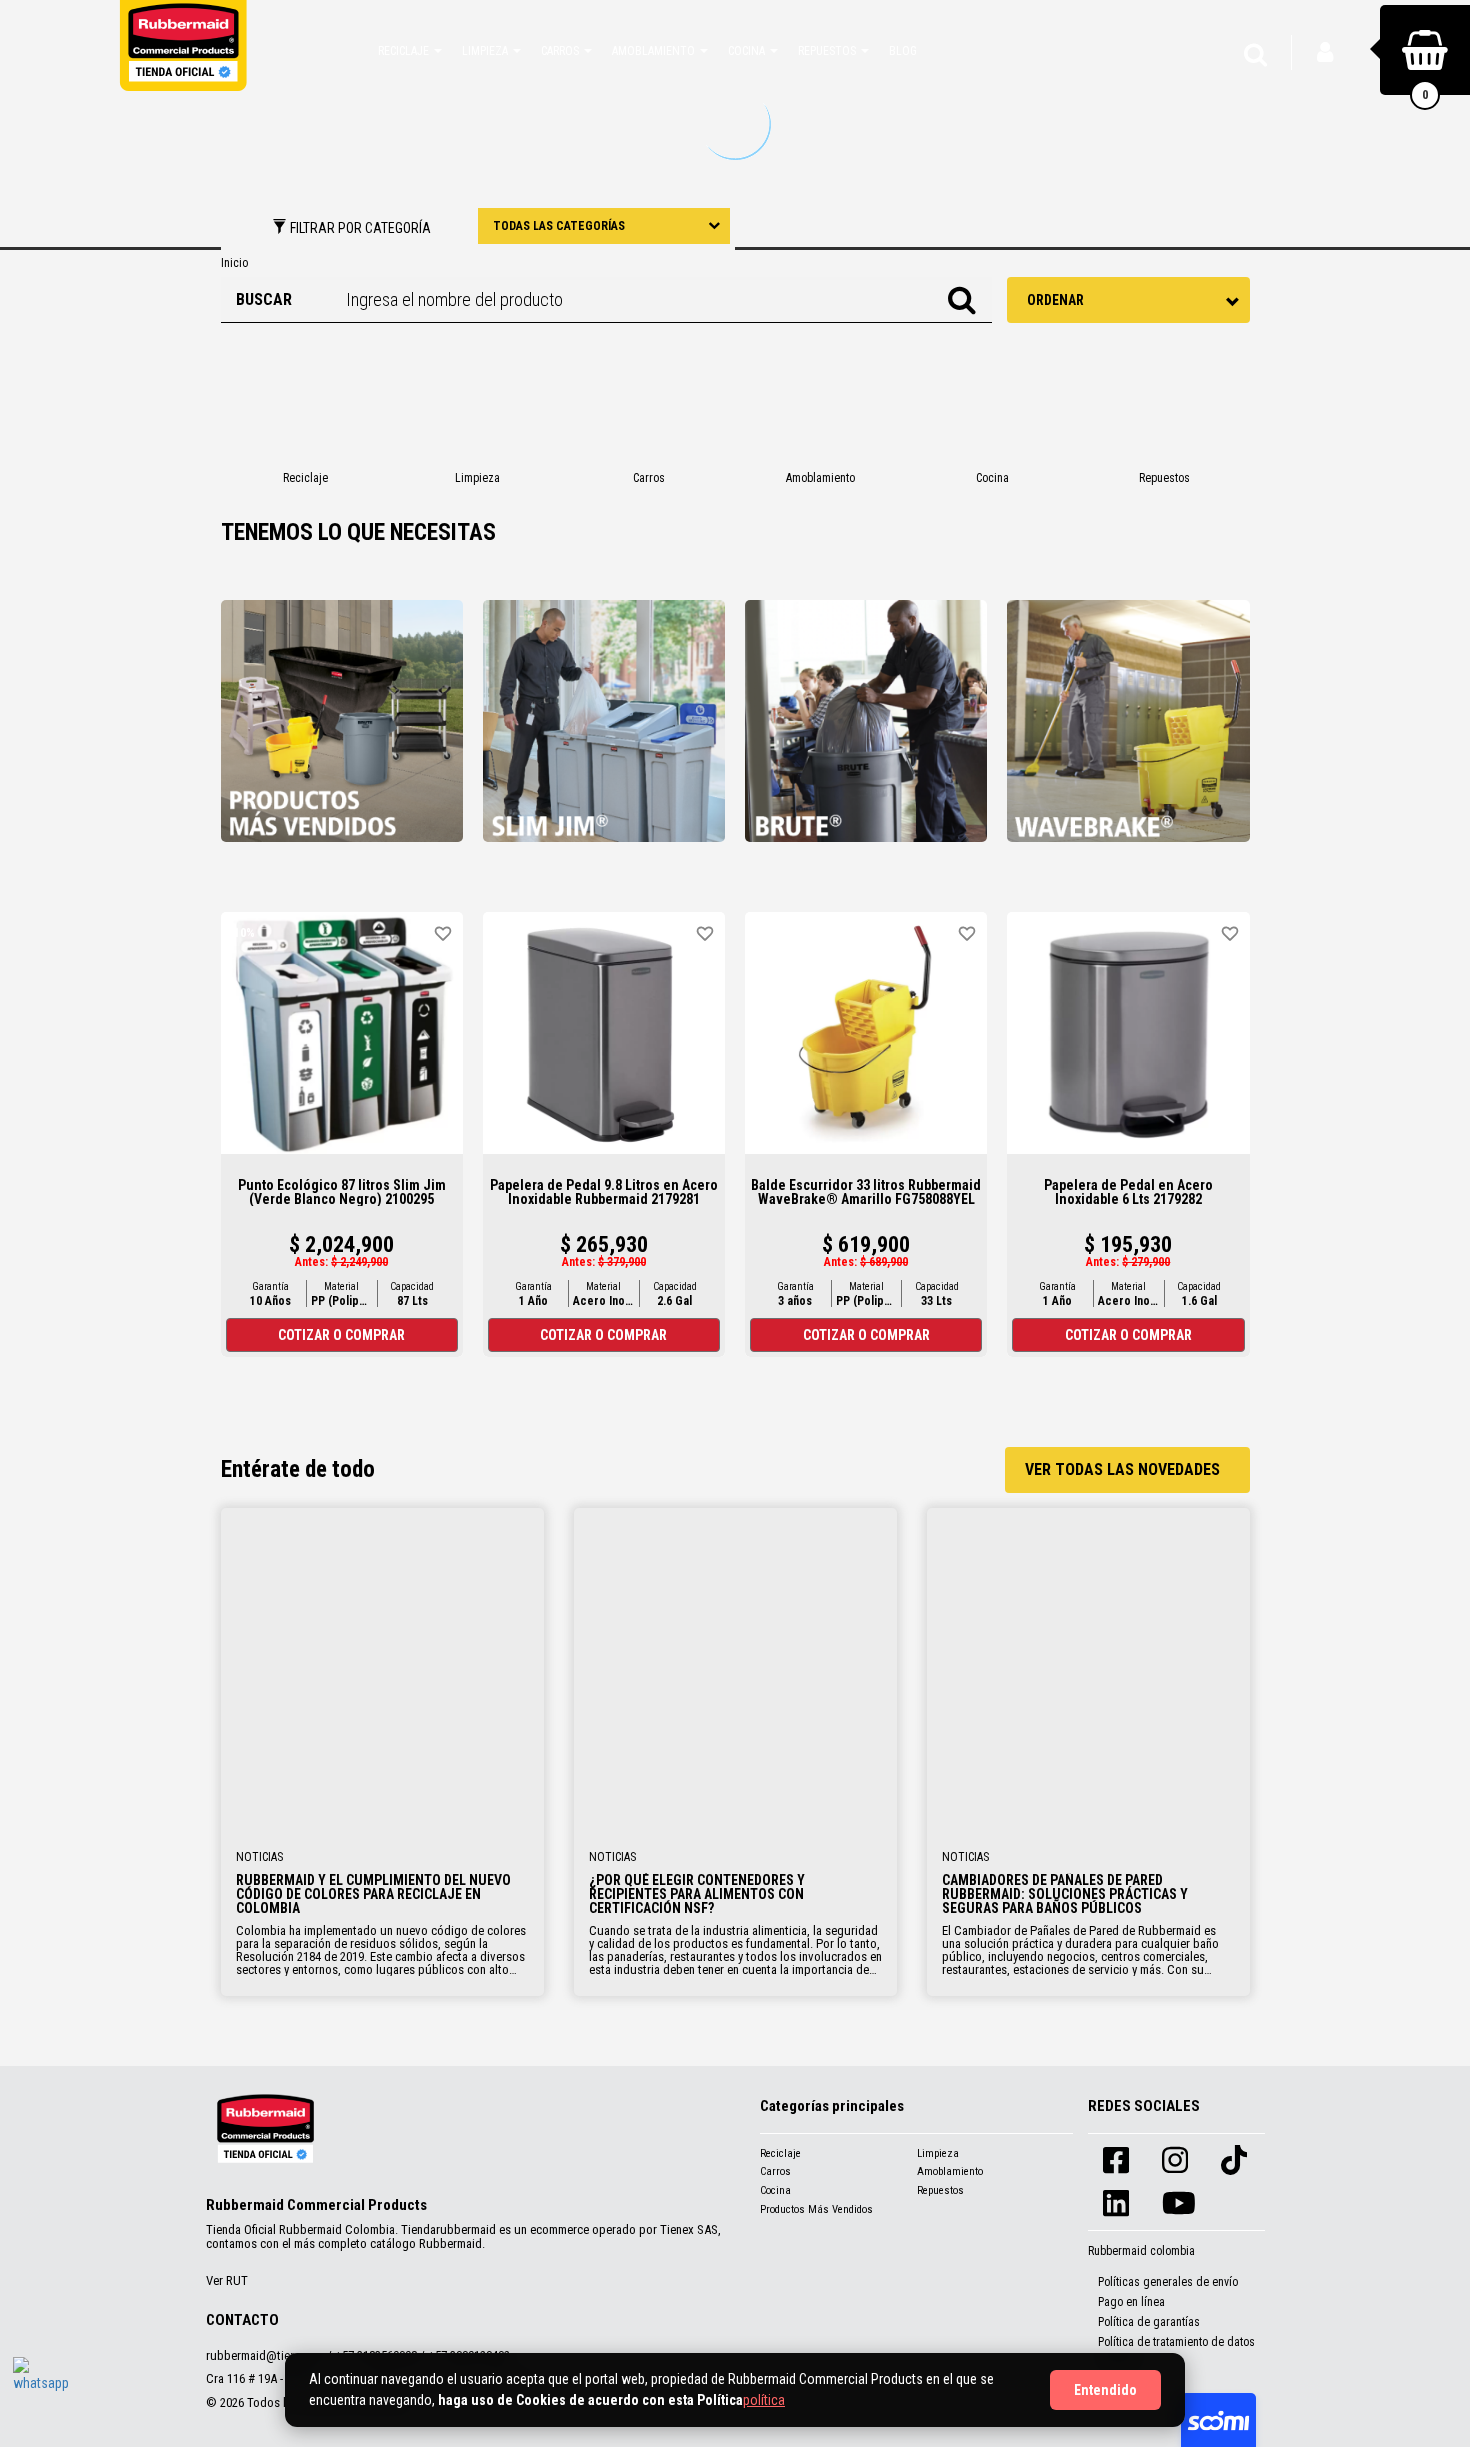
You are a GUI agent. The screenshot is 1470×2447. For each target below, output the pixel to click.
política (764, 2400)
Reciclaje (780, 2153)
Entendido (1105, 2390)
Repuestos (940, 2190)
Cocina (775, 2190)
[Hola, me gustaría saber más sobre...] (43, 2387)
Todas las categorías (559, 226)
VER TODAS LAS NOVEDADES (1122, 1469)
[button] (410, 50)
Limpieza (938, 2153)
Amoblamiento (950, 2171)
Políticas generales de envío (1168, 2282)
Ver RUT (227, 2280)
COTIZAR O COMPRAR (341, 1335)
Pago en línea (1131, 2302)
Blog (903, 51)
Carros (775, 2171)
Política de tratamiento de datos (1176, 2342)
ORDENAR (1055, 300)
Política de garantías (1149, 2322)
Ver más (382, 1669)
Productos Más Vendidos (816, 2209)
